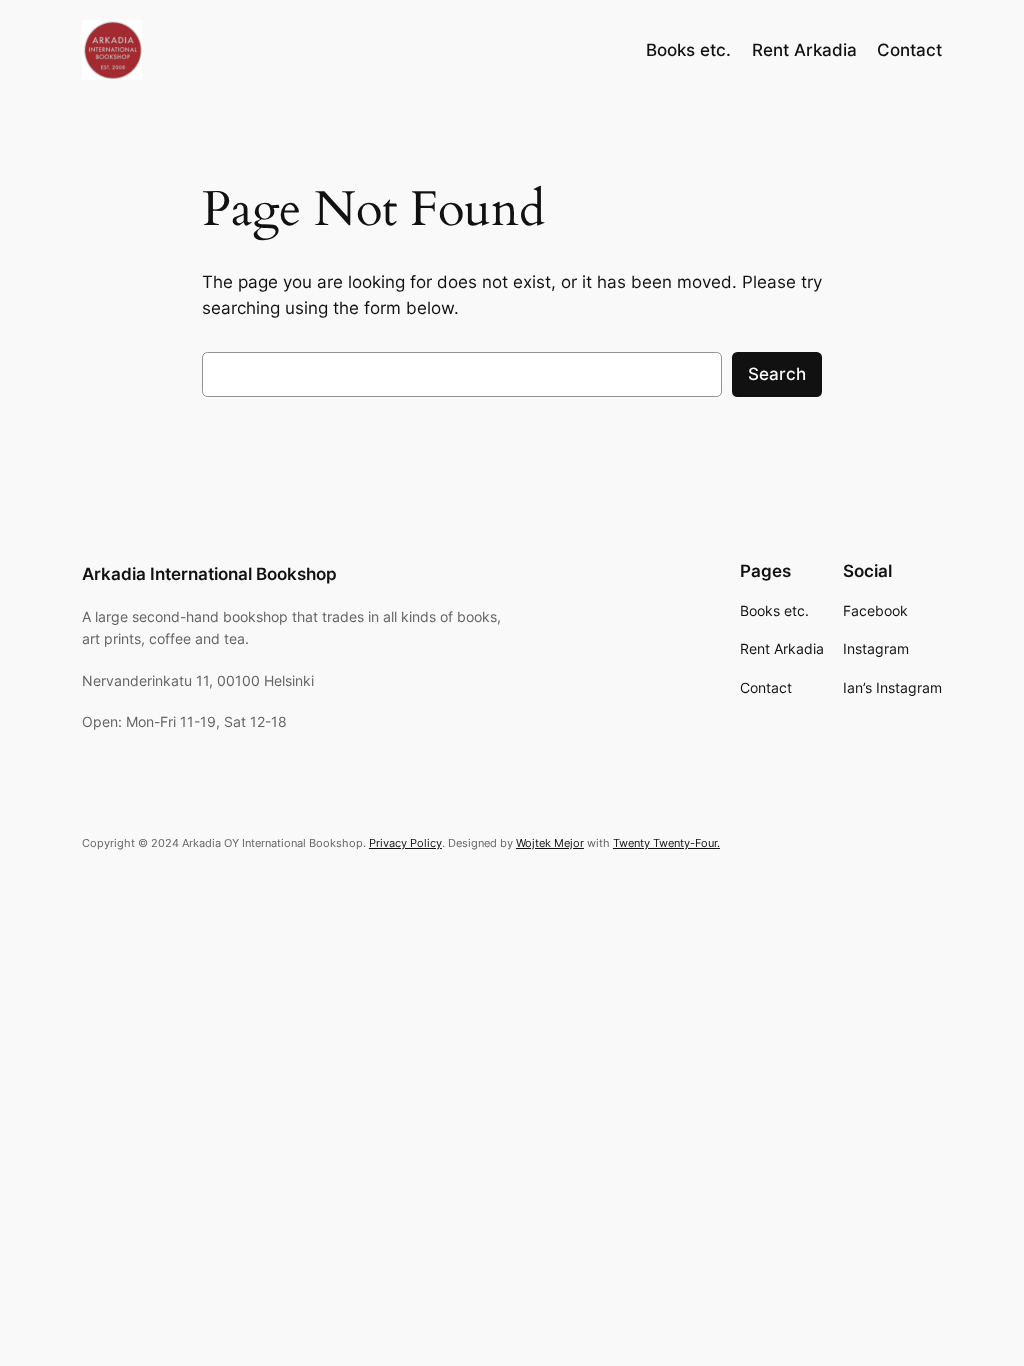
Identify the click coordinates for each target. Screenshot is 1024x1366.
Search (777, 374)
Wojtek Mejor (550, 843)
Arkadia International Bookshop (209, 574)
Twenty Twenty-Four (665, 843)
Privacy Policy (405, 843)
